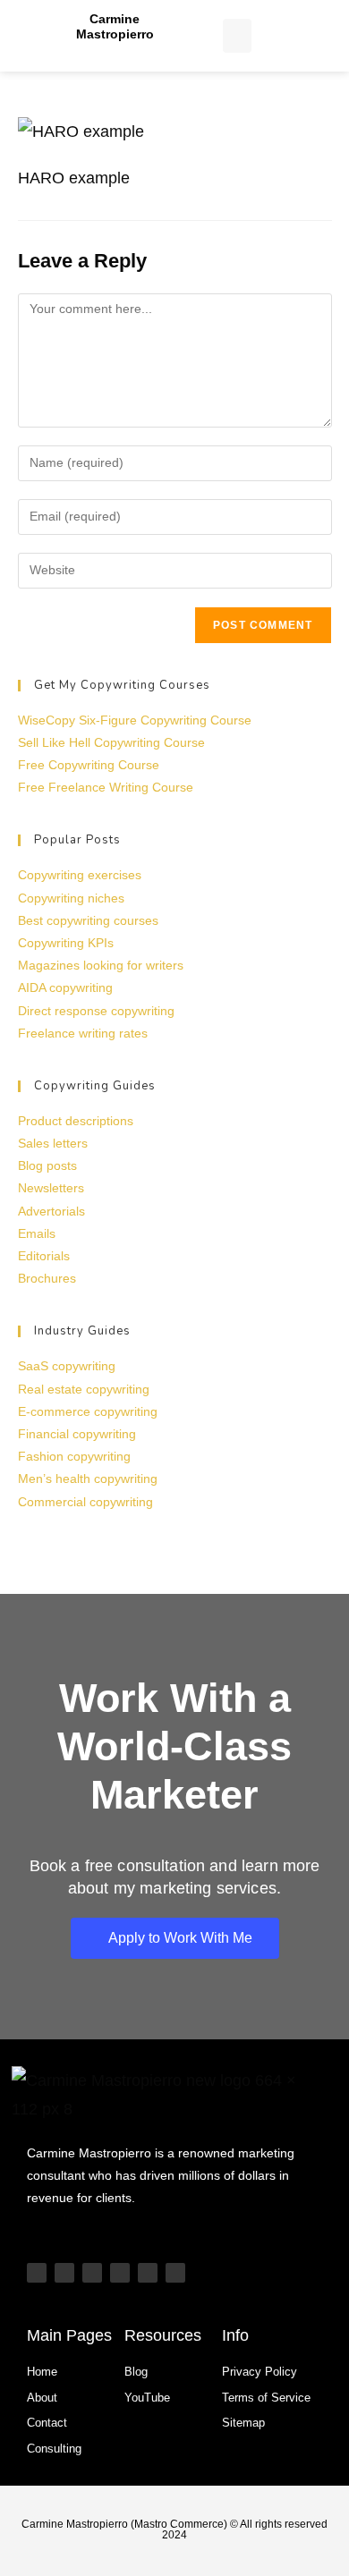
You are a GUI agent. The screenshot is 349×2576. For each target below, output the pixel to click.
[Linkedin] (120, 2273)
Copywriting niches (71, 898)
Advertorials (51, 1211)
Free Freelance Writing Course (106, 787)
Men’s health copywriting (88, 1479)
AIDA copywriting (65, 987)
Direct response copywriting (96, 1011)
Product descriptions (76, 1121)
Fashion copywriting (74, 1456)
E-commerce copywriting (88, 1411)
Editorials (44, 1256)
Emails (37, 1233)
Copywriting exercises (80, 875)
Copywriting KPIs (66, 943)
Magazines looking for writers (101, 965)
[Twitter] (148, 2273)
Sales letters (53, 1143)
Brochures (47, 1278)
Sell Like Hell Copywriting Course (111, 742)
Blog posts (47, 1165)
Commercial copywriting (85, 1502)
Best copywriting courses (88, 920)
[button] (237, 36)
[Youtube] (37, 2273)
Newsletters (51, 1188)
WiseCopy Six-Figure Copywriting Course (135, 720)
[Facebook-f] (175, 2273)
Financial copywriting (77, 1434)
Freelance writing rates (83, 1033)
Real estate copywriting (84, 1389)
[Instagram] (92, 2273)
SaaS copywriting (67, 1366)
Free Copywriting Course (89, 765)
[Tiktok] (64, 2273)
